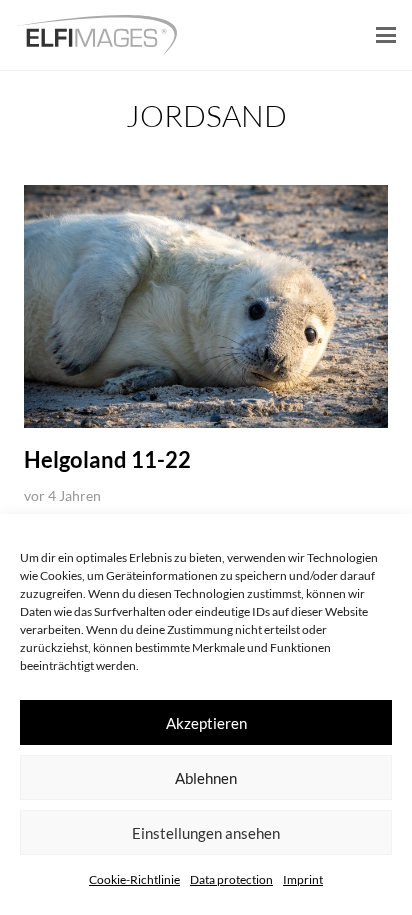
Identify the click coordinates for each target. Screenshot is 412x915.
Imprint (303, 879)
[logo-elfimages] (96, 35)
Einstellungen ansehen (206, 833)
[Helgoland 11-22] (206, 306)
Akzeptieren (206, 723)
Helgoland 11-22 (107, 459)
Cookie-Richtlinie (134, 879)
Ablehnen (206, 778)
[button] (386, 35)
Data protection (231, 879)
